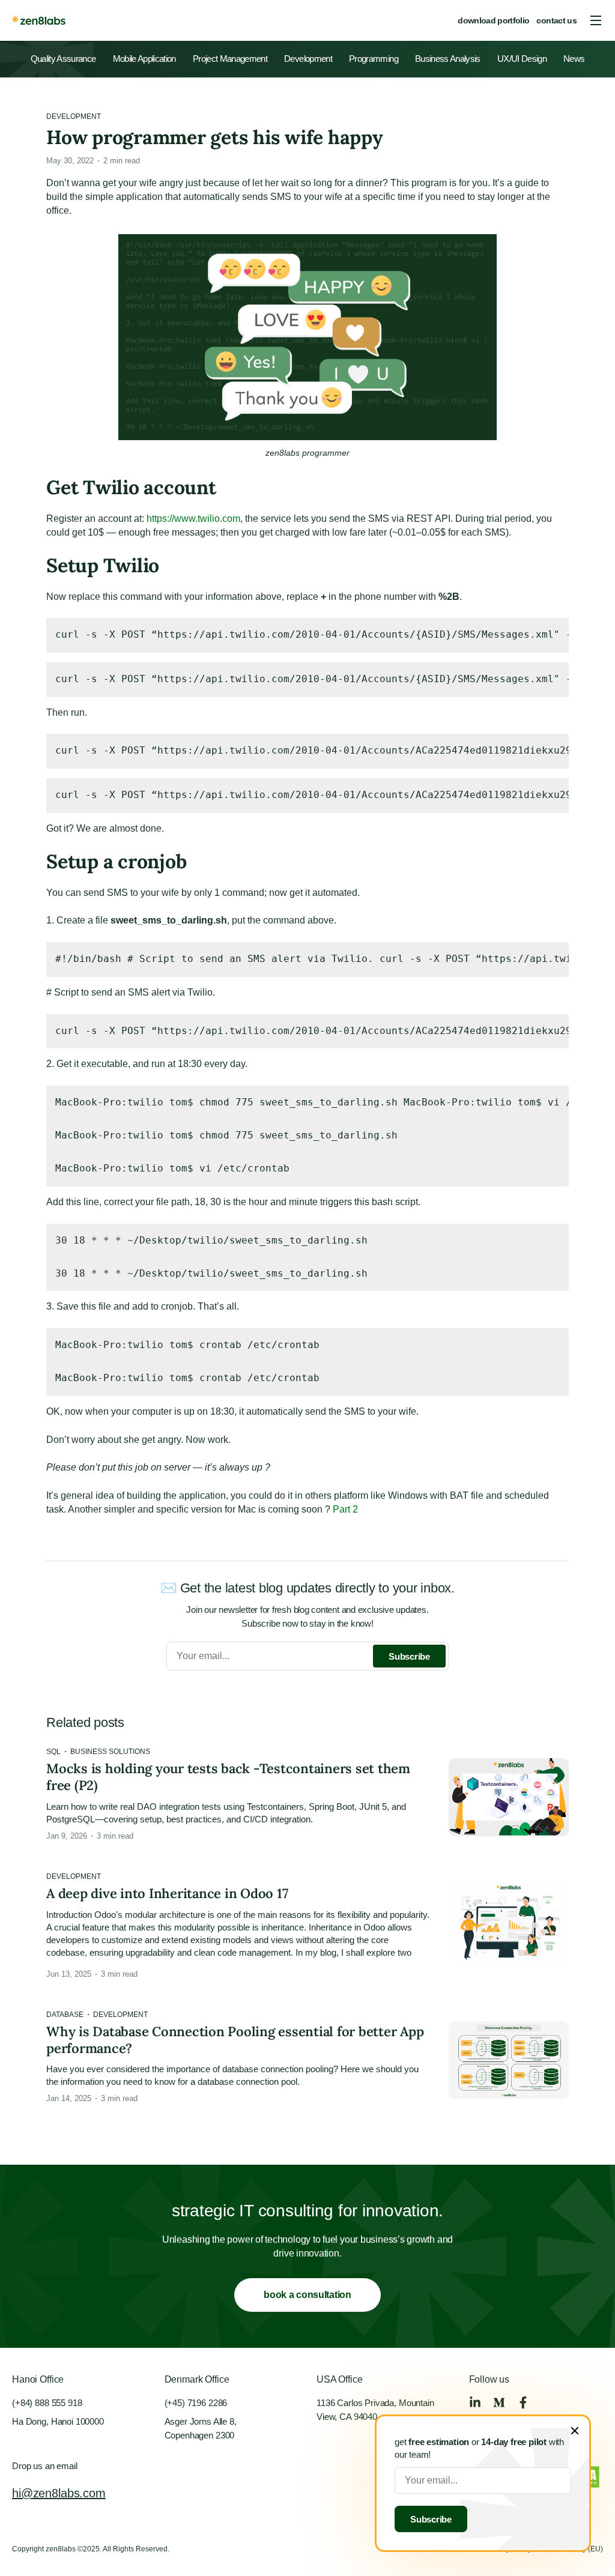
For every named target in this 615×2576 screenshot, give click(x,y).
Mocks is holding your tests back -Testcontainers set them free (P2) (228, 1777)
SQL (53, 1752)
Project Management (230, 59)
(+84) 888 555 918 (47, 2403)
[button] (596, 20)
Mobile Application (144, 59)
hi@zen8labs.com (59, 2493)
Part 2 (344, 1509)
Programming (374, 59)
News (574, 59)
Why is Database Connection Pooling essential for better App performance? (235, 2040)
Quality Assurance (63, 59)
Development (308, 59)
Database (65, 2015)
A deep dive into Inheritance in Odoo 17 (167, 1893)
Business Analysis (448, 59)
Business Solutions (110, 1752)
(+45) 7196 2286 (196, 2403)
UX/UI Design (522, 59)
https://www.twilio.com (193, 519)
